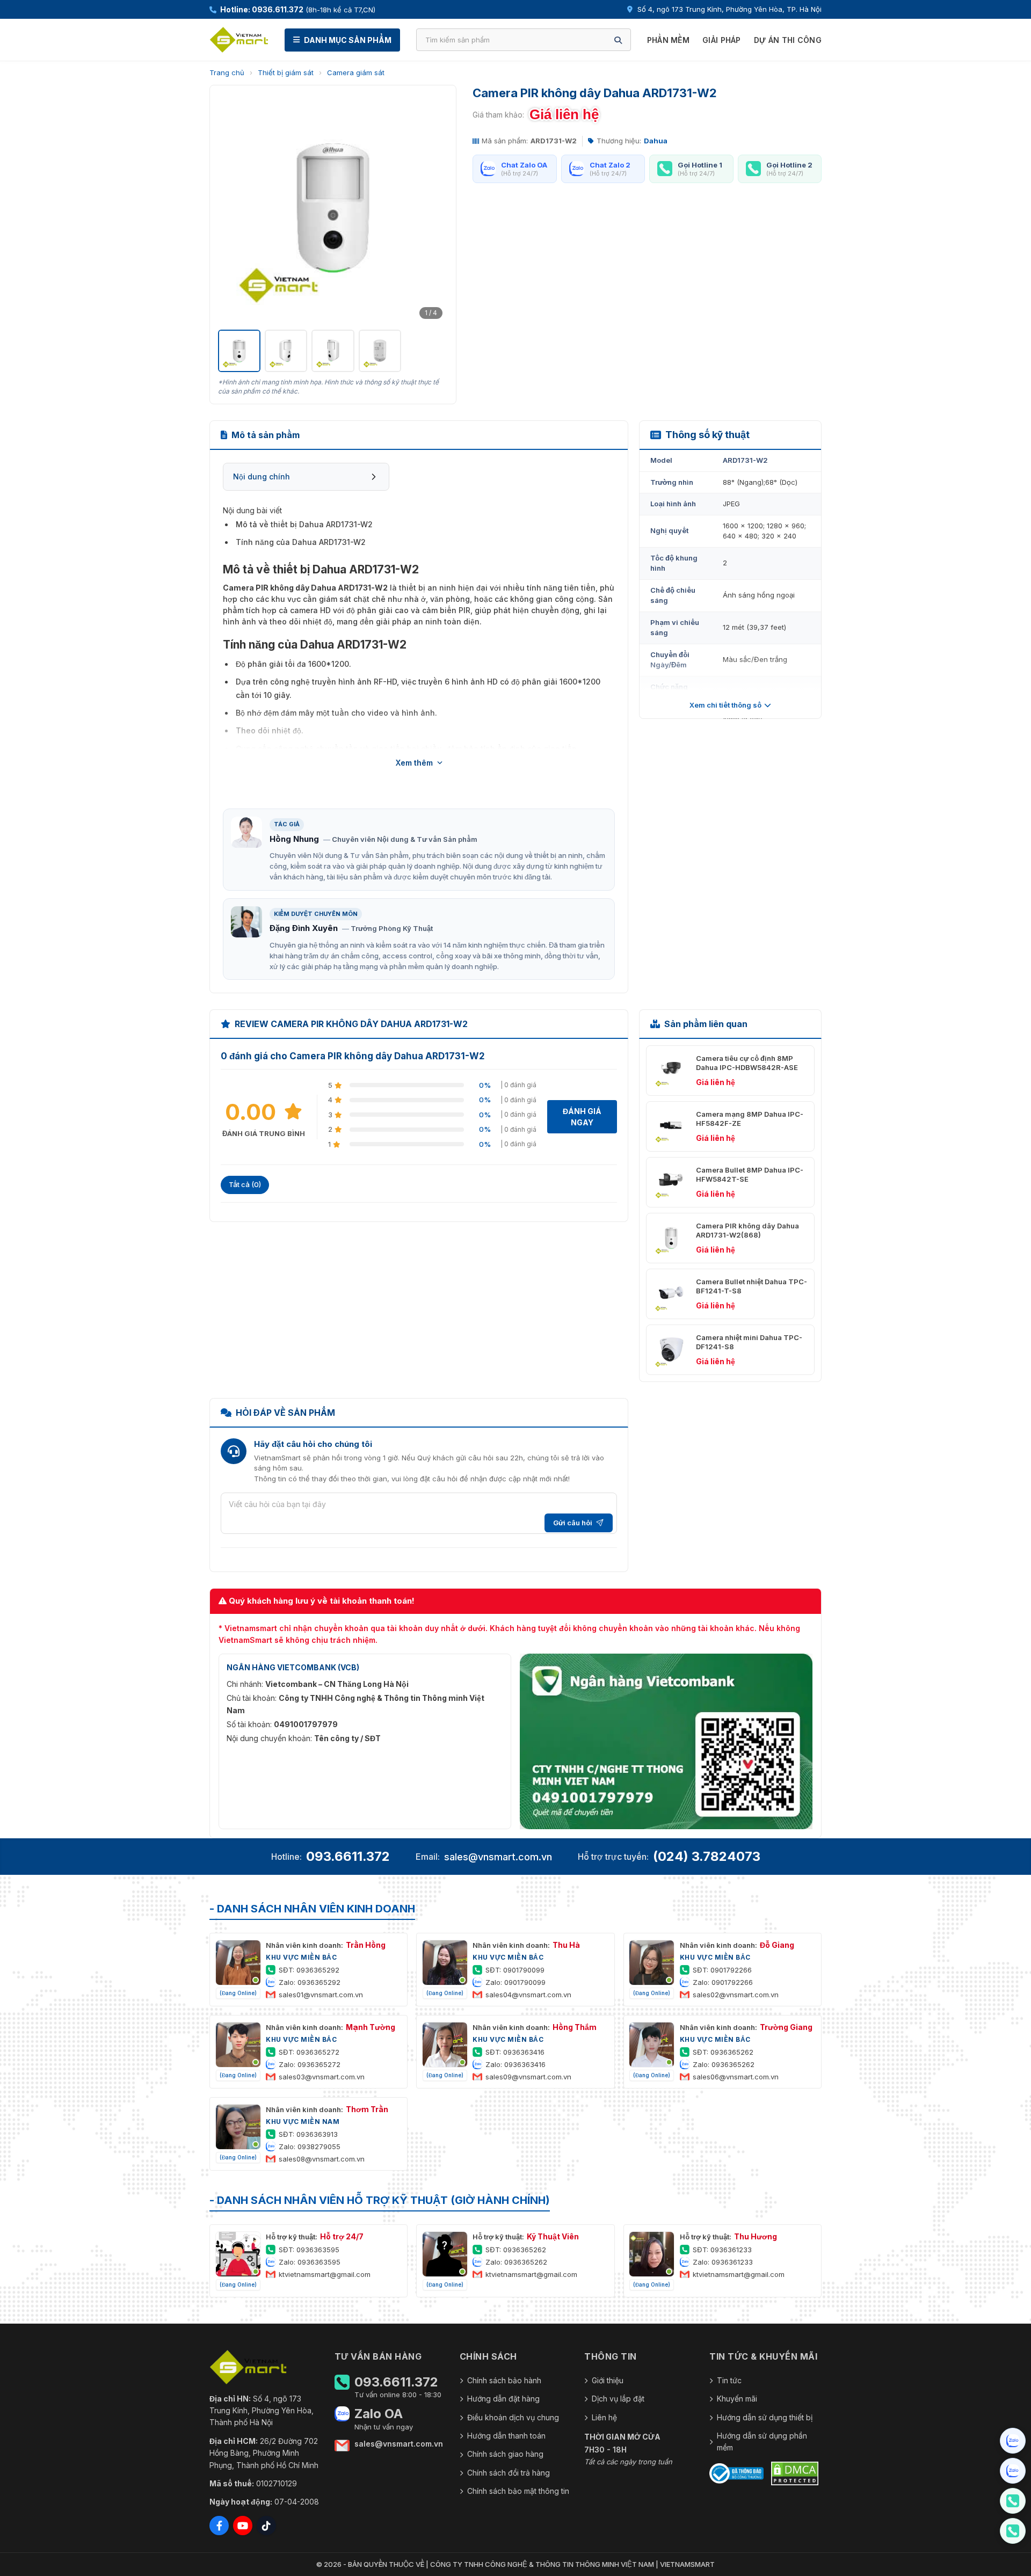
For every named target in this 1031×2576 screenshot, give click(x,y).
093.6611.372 (348, 1856)
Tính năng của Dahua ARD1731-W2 (301, 542)
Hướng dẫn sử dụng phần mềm (762, 2442)
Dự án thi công (788, 40)
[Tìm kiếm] (618, 40)
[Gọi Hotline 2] (1013, 2531)
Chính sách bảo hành (504, 2380)
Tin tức (729, 2380)
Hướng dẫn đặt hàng (503, 2399)
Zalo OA (379, 2414)
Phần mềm (668, 40)
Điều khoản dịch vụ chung (513, 2417)
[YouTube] (243, 2526)
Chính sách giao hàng (505, 2454)
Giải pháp (722, 40)
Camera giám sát (356, 72)
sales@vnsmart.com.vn (498, 1857)
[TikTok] (266, 2526)
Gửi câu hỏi (573, 1523)
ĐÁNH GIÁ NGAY (582, 1117)
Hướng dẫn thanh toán (506, 2436)
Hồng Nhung (294, 839)
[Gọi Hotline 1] (1013, 2501)
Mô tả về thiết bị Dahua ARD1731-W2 (304, 524)
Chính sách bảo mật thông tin (518, 2491)
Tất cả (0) (245, 1184)
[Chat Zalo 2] (1013, 2471)
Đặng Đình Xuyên (304, 928)
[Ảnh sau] (434, 208)
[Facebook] (219, 2526)
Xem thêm (414, 763)
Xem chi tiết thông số (725, 705)
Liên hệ (604, 2417)
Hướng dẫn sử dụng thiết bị (765, 2417)
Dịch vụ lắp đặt (618, 2399)
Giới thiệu (608, 2380)
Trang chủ (227, 72)
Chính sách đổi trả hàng (509, 2473)
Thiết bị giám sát (286, 72)
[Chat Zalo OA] (1013, 2441)
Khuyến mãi (737, 2399)
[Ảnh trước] (232, 208)
